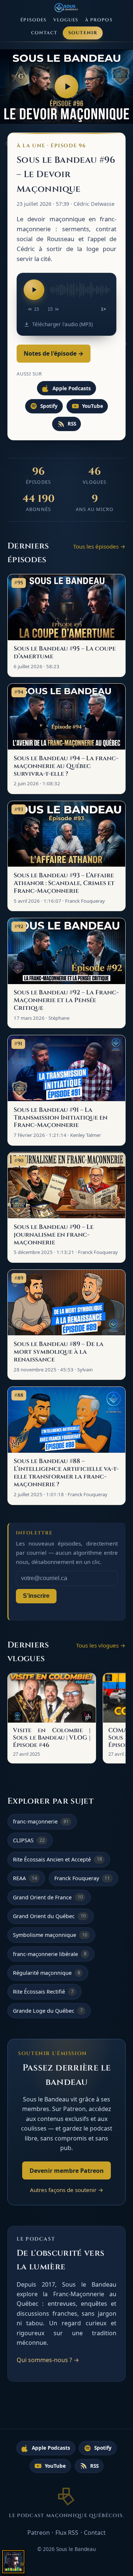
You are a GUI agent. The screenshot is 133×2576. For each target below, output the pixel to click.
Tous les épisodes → (99, 546)
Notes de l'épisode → (54, 353)
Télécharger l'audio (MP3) (62, 324)
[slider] (80, 290)
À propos (99, 20)
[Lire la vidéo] (66, 87)
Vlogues (66, 20)
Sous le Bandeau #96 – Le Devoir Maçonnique (66, 175)
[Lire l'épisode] (34, 290)
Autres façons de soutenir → (67, 2190)
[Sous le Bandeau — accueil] (67, 8)
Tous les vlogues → (101, 1645)
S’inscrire (36, 1596)
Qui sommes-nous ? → (48, 2360)
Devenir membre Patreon (67, 2171)
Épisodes (33, 20)
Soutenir (83, 33)
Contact (44, 33)
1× (103, 309)
